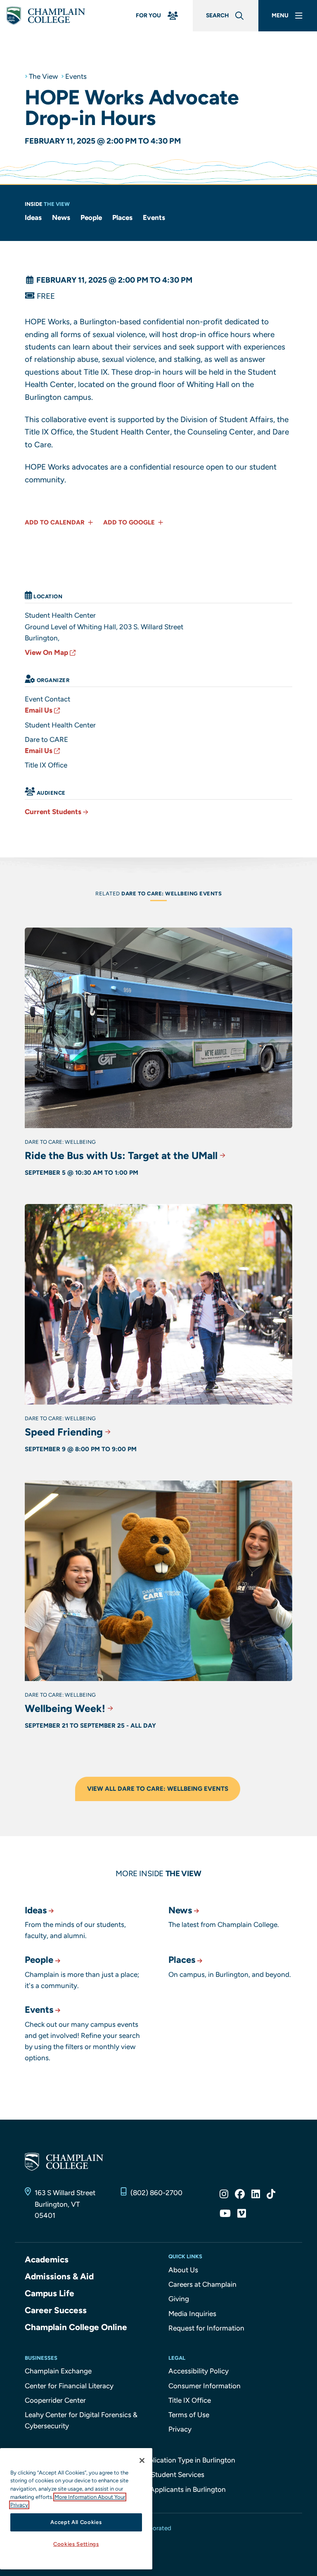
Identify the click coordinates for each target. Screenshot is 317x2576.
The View (43, 76)
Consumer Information (205, 2386)
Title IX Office (190, 2400)
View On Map (46, 652)
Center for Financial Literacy (69, 2386)
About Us (183, 2270)
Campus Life (50, 2293)
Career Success (56, 2310)
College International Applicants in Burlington (154, 2489)
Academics (47, 2259)
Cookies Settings (76, 2544)
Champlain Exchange (58, 2371)
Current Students (53, 812)
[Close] (142, 2460)
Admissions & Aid (59, 2276)
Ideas (33, 217)
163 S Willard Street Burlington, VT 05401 (65, 2204)
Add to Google (130, 522)
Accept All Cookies (76, 2522)
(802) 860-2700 (156, 2193)
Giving (179, 2299)
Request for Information (206, 2328)
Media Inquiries (192, 2314)
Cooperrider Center (55, 2400)
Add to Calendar (56, 522)
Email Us (39, 710)
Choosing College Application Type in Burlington (159, 2460)
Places (122, 217)
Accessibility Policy (199, 2371)
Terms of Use (189, 2415)
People (91, 217)
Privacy (180, 2429)
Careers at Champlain (202, 2284)
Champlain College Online (76, 2327)
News (61, 217)
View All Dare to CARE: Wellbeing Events (158, 1789)
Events (76, 76)
